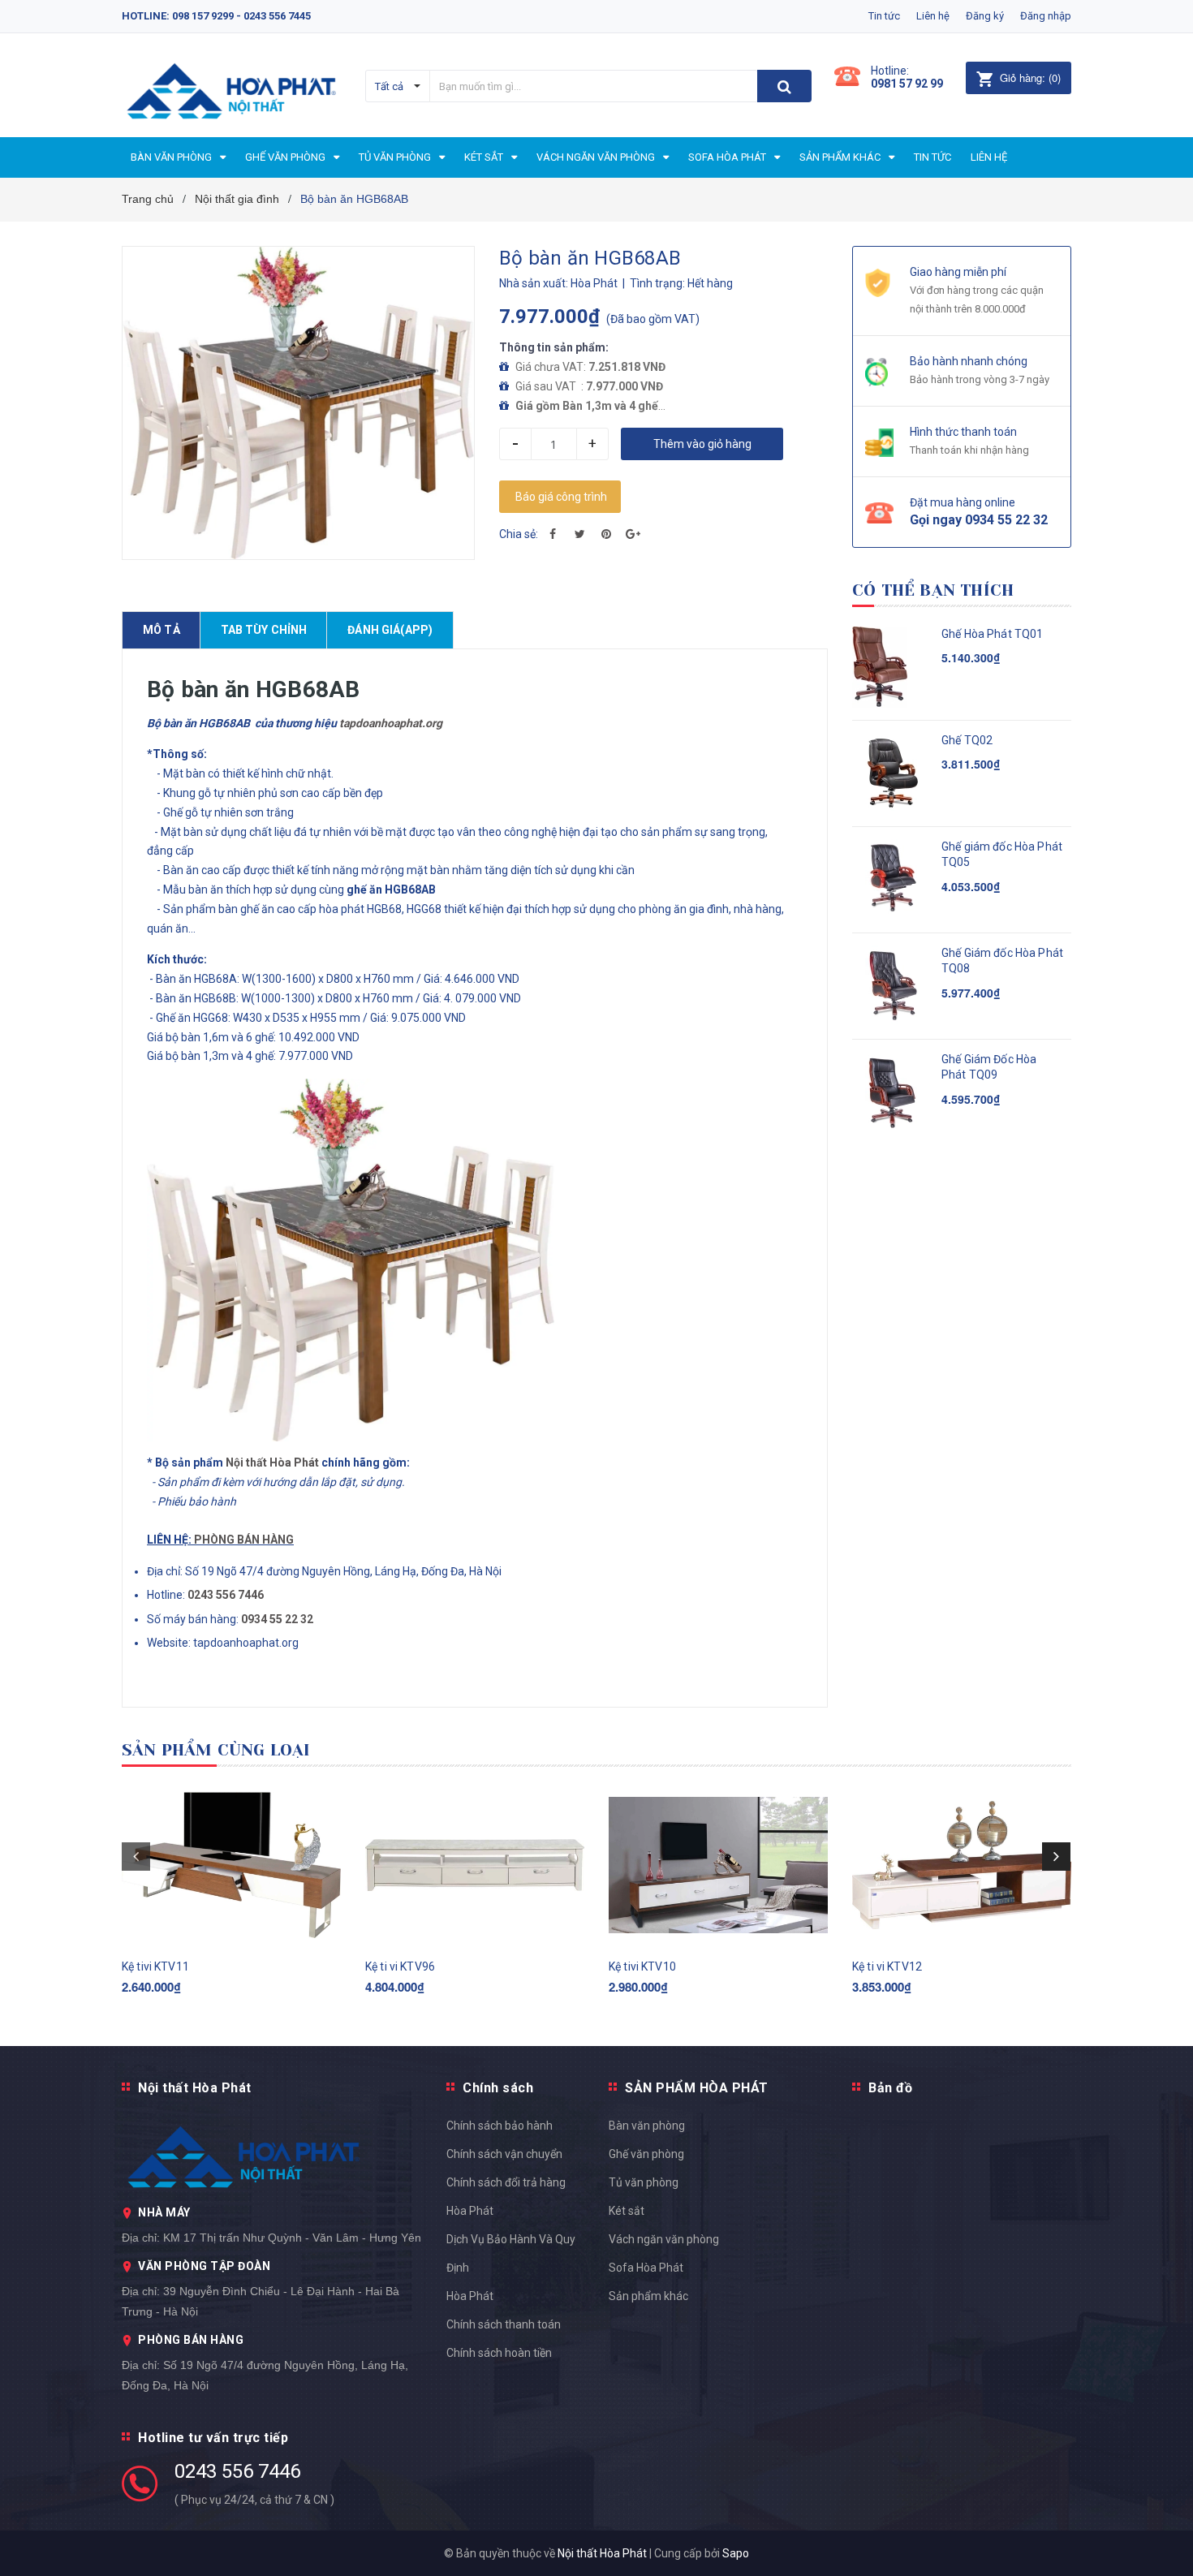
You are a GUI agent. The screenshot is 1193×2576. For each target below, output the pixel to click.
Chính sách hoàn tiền (499, 2353)
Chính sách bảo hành (500, 2126)
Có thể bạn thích (933, 590)
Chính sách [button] (498, 2088)
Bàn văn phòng (647, 2126)
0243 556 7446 (237, 2471)
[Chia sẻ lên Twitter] (579, 534)
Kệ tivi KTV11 (155, 1966)
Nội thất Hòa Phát (272, 1462)
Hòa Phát (470, 2296)
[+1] (633, 534)
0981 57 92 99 (907, 84)
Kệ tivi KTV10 (642, 1966)
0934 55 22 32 (277, 1619)
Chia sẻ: (519, 534)
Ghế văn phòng (646, 2154)
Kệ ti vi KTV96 (400, 1966)
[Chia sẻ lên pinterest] (606, 534)
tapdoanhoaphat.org (391, 723)
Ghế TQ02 (967, 740)
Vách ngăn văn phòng (664, 2239)
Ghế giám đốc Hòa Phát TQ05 (1002, 855)
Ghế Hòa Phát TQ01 (992, 634)
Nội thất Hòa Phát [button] (195, 2088)
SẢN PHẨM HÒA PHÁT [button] (697, 2088)
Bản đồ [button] (890, 2088)
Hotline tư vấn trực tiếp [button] (213, 2438)
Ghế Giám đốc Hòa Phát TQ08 (1002, 961)
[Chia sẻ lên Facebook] (553, 534)
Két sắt (627, 2211)
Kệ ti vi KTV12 (887, 1966)
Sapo (736, 2553)
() (1030, 78)
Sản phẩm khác (648, 2296)
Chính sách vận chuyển (504, 2154)
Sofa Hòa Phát (646, 2268)
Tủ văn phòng (644, 2182)
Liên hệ (933, 16)
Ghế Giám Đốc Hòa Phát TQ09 (989, 1067)
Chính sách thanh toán (504, 2324)
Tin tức (884, 16)
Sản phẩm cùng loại (216, 1750)
